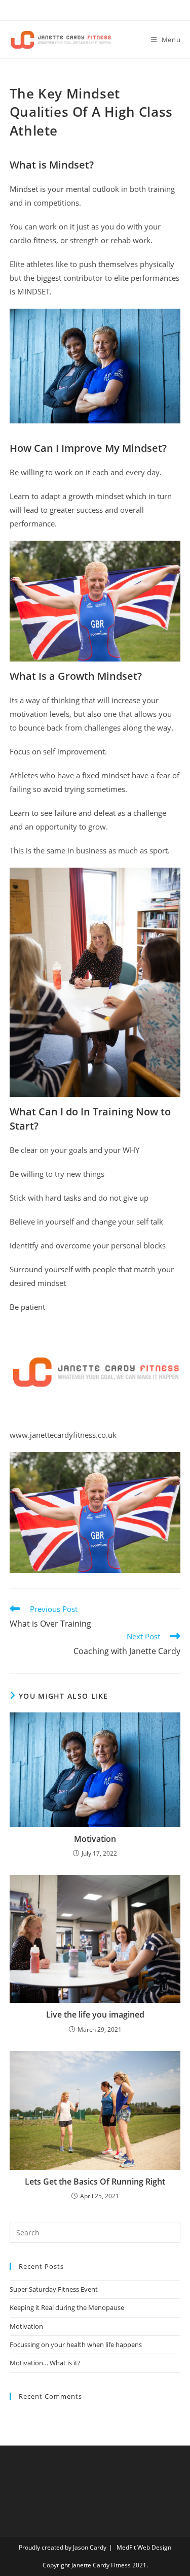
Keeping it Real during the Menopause (67, 2307)
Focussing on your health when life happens (76, 2344)
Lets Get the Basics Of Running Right (95, 2182)
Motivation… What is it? (45, 2363)
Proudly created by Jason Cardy (63, 2547)
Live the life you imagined (95, 2014)
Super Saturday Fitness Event (54, 2289)
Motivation (95, 1839)
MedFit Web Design (144, 2547)
